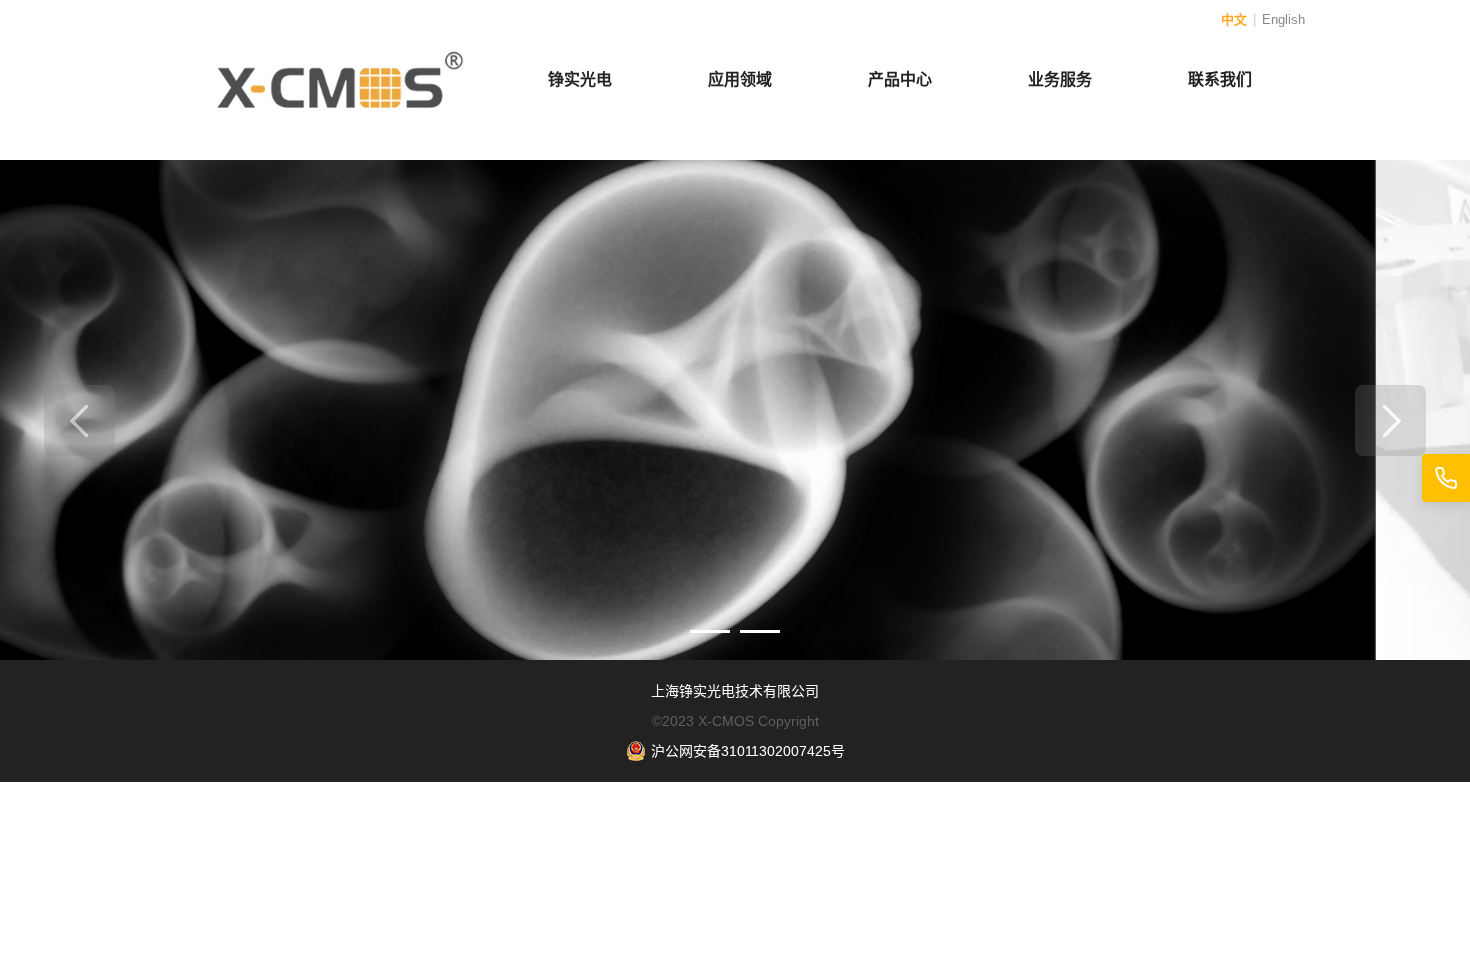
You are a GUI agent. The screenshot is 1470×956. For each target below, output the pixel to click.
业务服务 (1060, 79)
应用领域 (740, 79)
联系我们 (1220, 79)
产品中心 (900, 79)
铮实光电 (580, 79)
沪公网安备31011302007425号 (748, 751)
